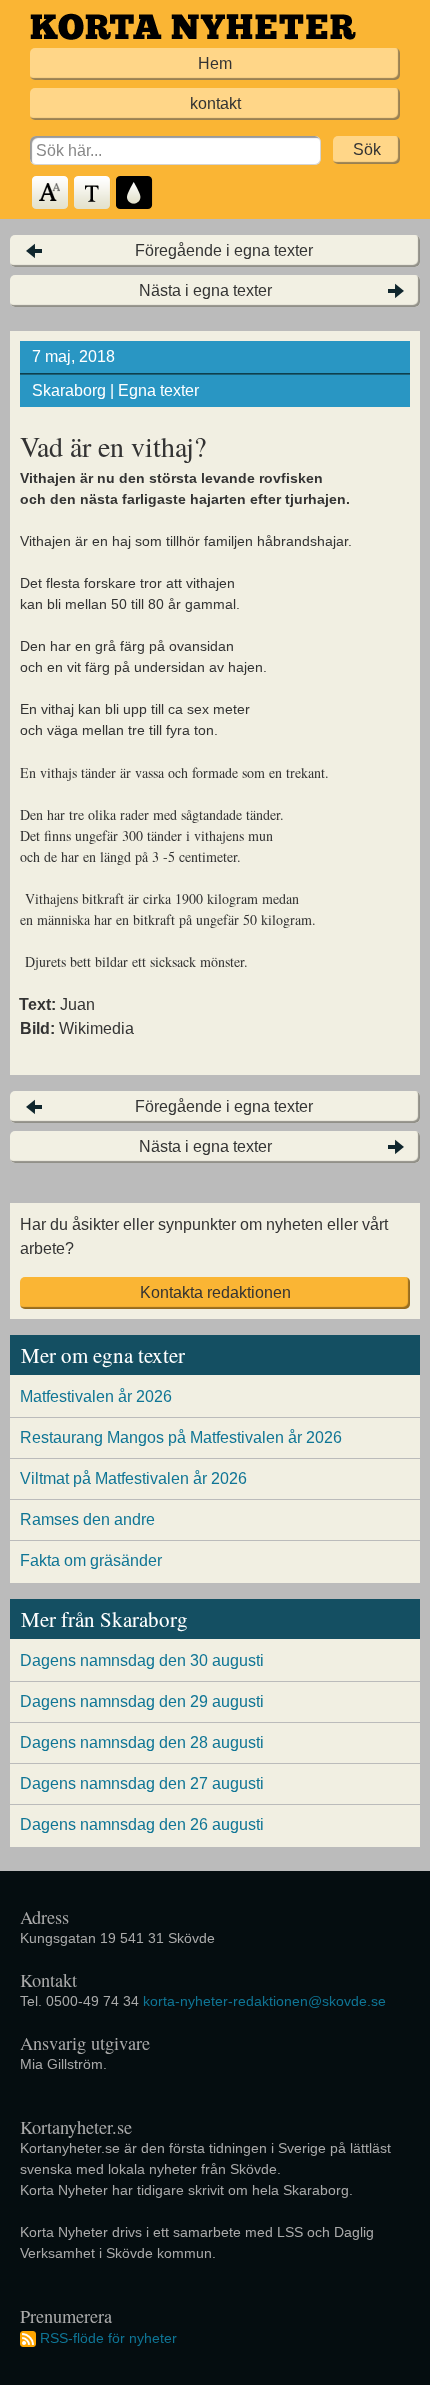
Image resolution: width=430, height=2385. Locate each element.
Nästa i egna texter (205, 290)
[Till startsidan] (193, 26)
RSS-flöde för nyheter (108, 2338)
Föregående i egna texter (224, 250)
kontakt (215, 103)
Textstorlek (51, 193)
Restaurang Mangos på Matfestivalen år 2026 (181, 1437)
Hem (215, 63)
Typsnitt (93, 193)
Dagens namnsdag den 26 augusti (142, 1824)
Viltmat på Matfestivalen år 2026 (133, 1478)
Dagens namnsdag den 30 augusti (142, 1660)
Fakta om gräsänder (91, 1560)
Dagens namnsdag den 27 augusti (142, 1783)
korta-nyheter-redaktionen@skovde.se (264, 2001)
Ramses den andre (87, 1519)
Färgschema (135, 193)
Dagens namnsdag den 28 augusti (142, 1742)
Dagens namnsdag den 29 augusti (142, 1701)
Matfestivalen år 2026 (96, 1396)
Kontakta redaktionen (215, 1292)
